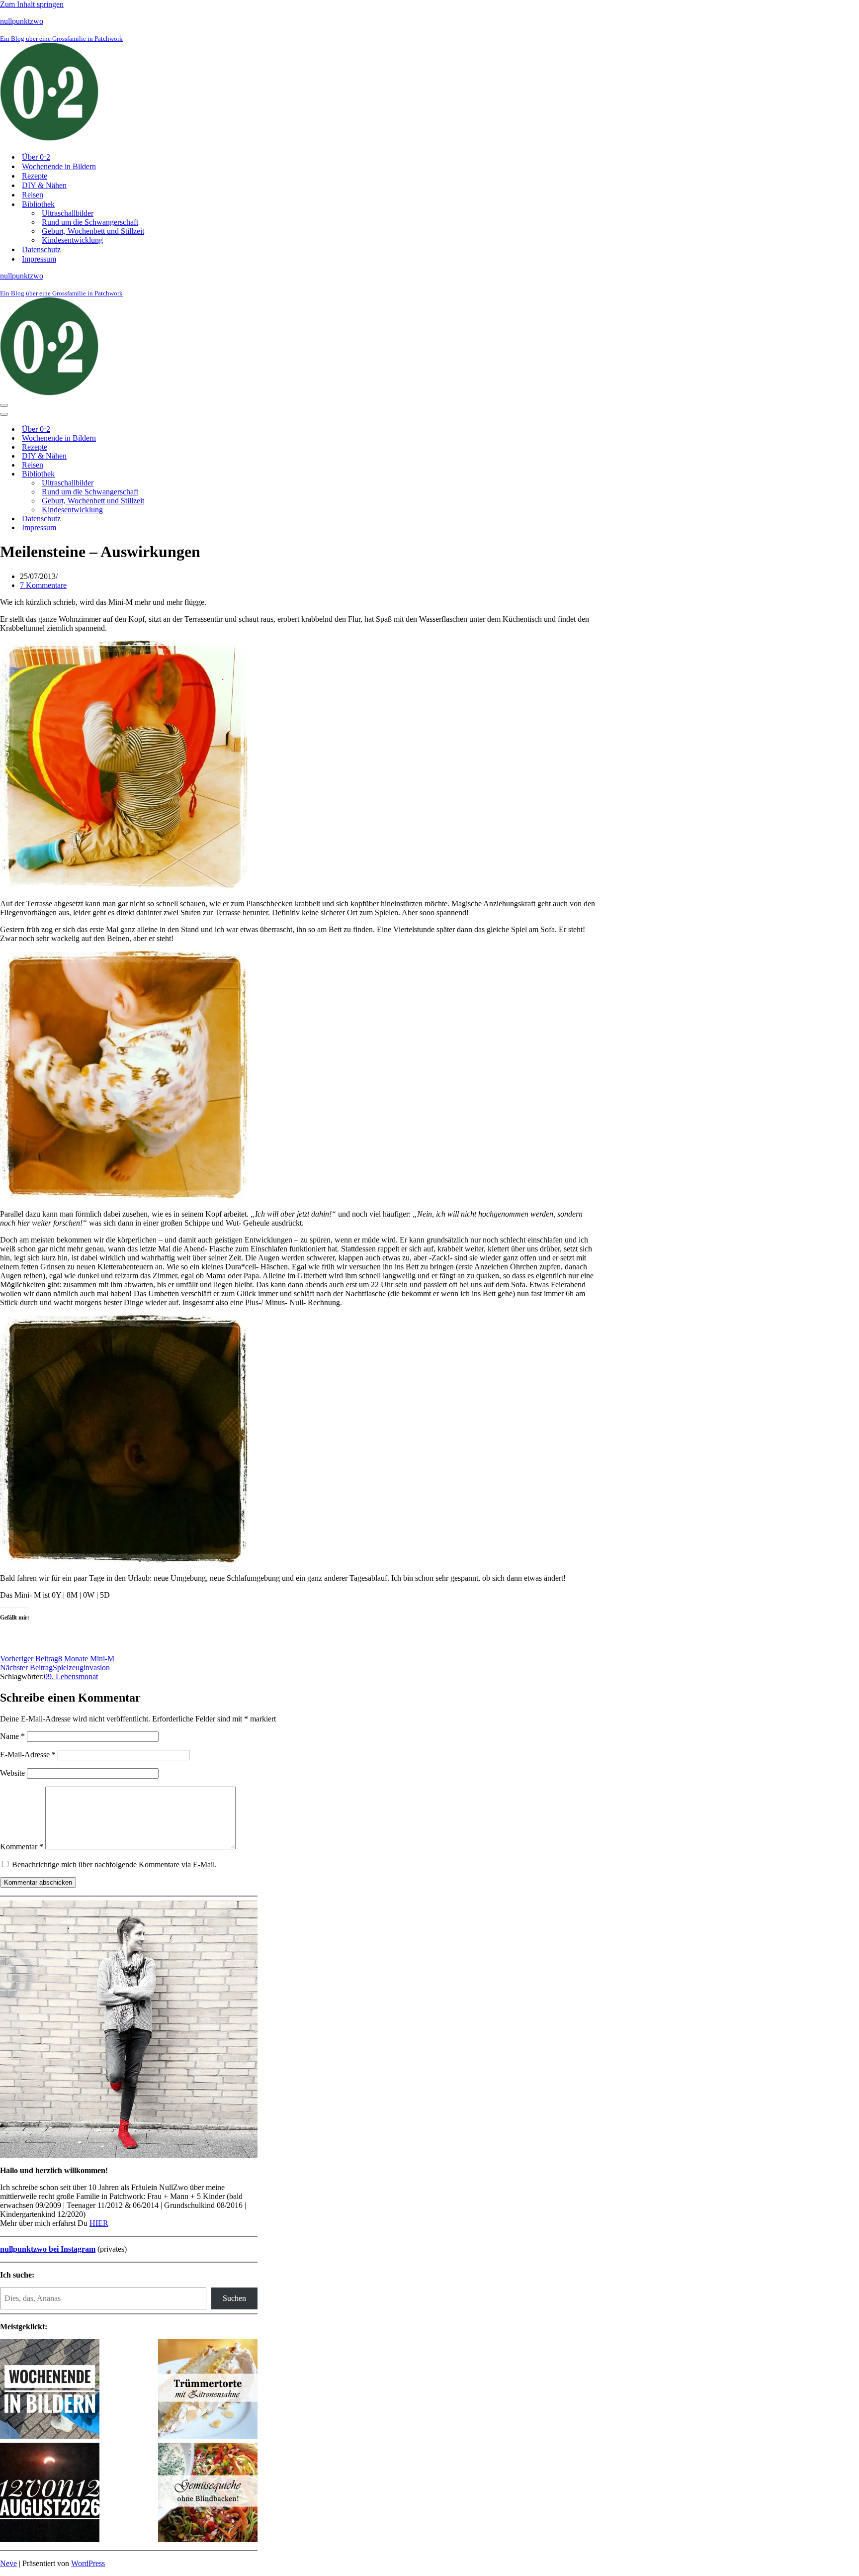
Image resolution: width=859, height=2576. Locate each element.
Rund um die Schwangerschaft (90, 222)
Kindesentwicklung (72, 240)
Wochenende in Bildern (59, 166)
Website (12, 1773)
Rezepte (35, 176)
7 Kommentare (43, 585)
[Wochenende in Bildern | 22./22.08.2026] (50, 2390)
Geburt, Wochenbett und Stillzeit (93, 231)
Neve (8, 2563)
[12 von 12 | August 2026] (50, 2493)
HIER (99, 2223)
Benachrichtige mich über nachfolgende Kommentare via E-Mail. (114, 1864)
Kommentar (22, 1847)
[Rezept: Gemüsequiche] (208, 2493)
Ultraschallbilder (68, 213)
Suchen (234, 2298)
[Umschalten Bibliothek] (174, 474)
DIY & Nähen (44, 185)
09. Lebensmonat (71, 1676)
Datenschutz (41, 249)
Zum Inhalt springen (32, 4)
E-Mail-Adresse (28, 1755)
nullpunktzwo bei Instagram (48, 2249)
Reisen (33, 195)
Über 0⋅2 (36, 157)
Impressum (39, 259)
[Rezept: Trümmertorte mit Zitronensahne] (208, 2390)
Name (12, 1736)
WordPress (88, 2563)
